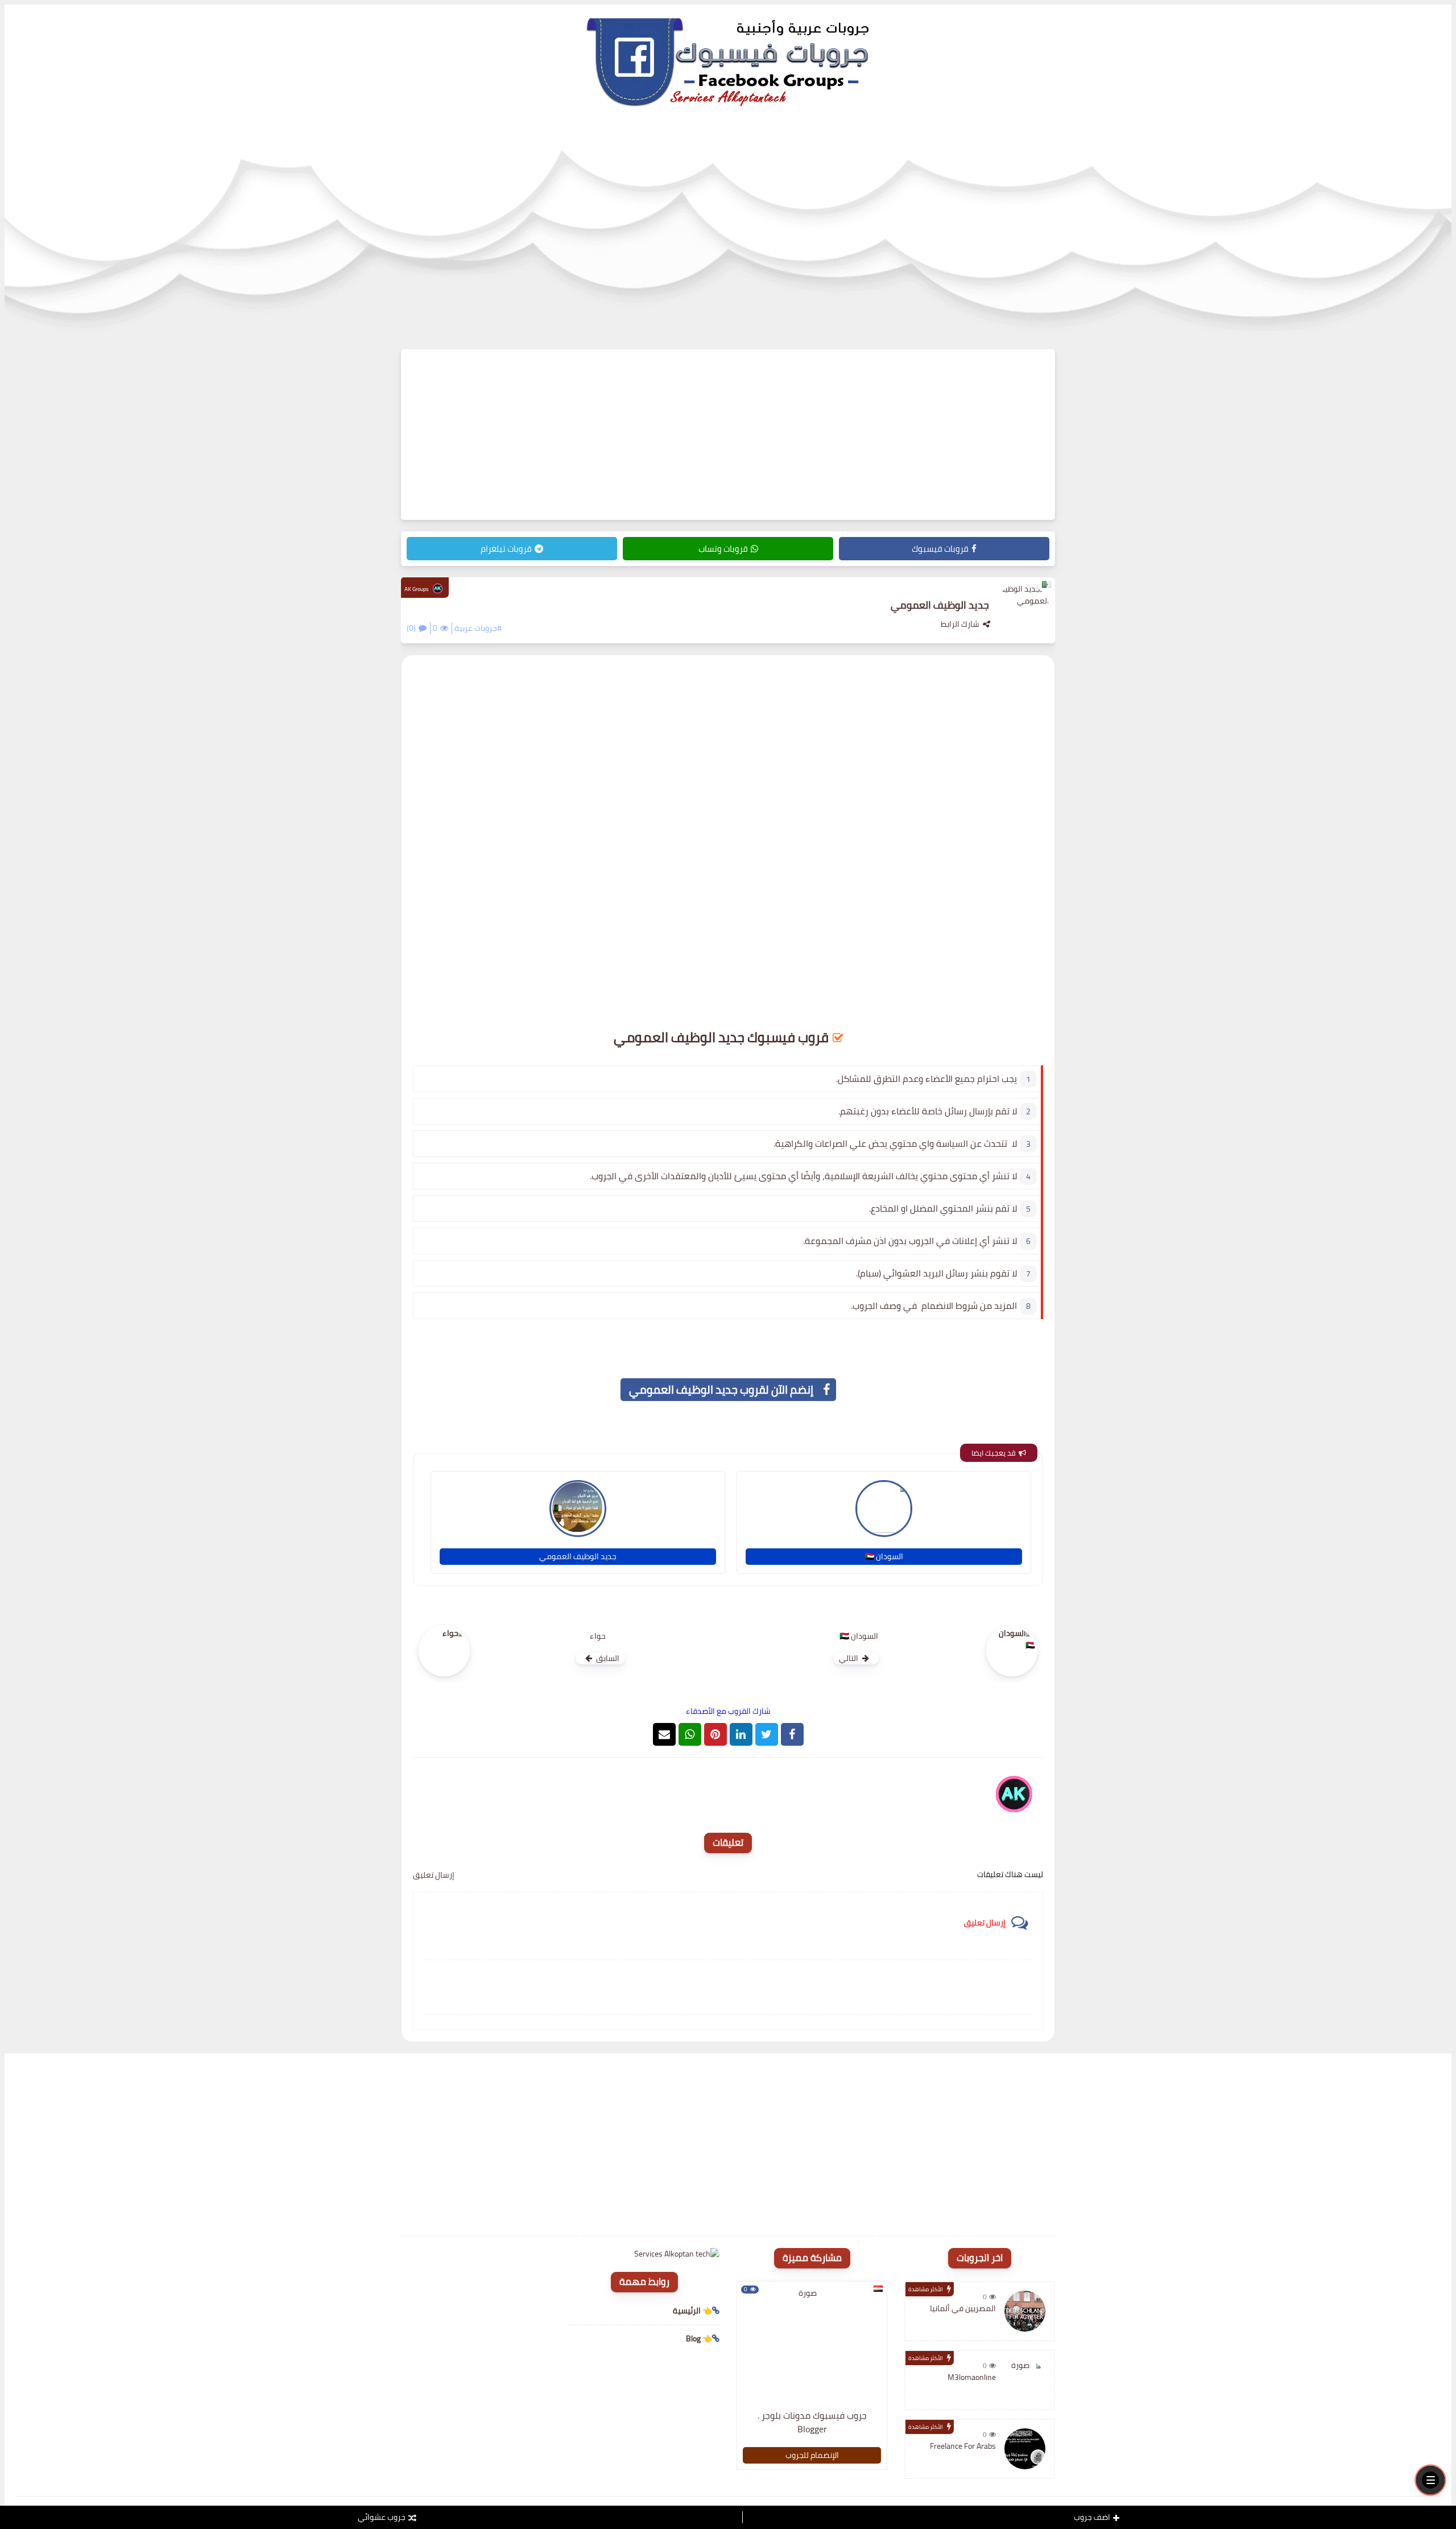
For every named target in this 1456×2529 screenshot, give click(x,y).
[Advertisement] (728, 435)
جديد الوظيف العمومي (578, 1556)
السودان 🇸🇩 (884, 1556)
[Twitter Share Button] (767, 1734)
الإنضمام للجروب (812, 2455)
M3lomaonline (972, 2377)
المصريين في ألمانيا (963, 2308)
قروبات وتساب (723, 549)
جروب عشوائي (382, 2517)
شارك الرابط (960, 624)
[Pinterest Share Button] (741, 1734)
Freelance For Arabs (963, 2446)
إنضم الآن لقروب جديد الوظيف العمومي (721, 1389)
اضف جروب (1092, 2517)
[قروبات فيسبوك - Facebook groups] (728, 61)
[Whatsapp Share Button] (690, 1734)
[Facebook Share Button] (792, 1734)
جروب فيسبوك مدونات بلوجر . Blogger (812, 2422)
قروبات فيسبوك (940, 549)
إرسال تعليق (434, 1875)
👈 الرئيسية (692, 2311)
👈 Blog (699, 2338)
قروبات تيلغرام (506, 549)
